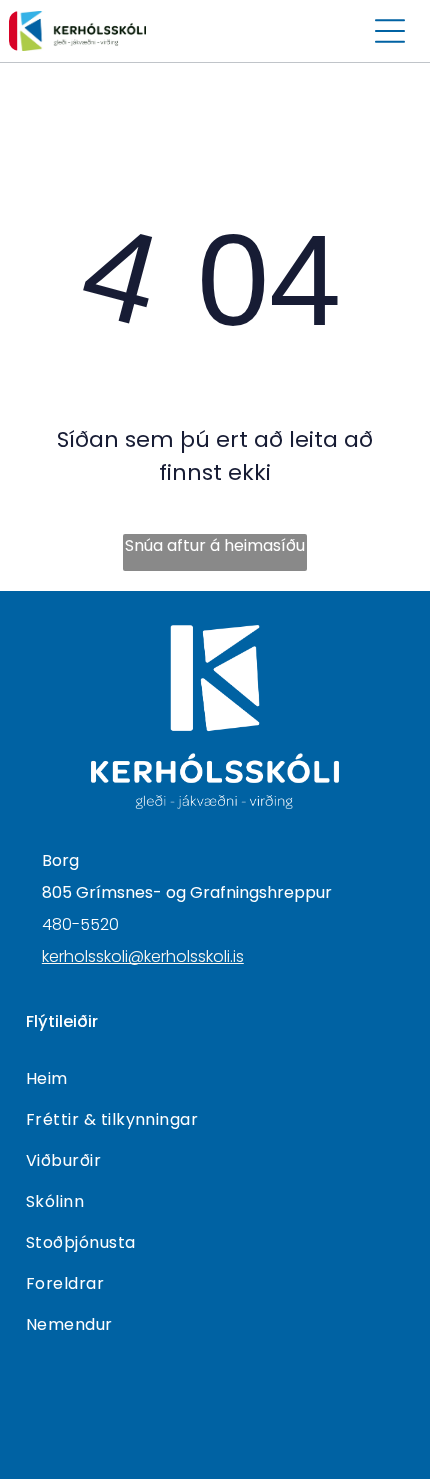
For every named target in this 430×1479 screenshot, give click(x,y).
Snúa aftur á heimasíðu (215, 545)
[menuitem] (215, 1078)
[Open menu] (390, 31)
